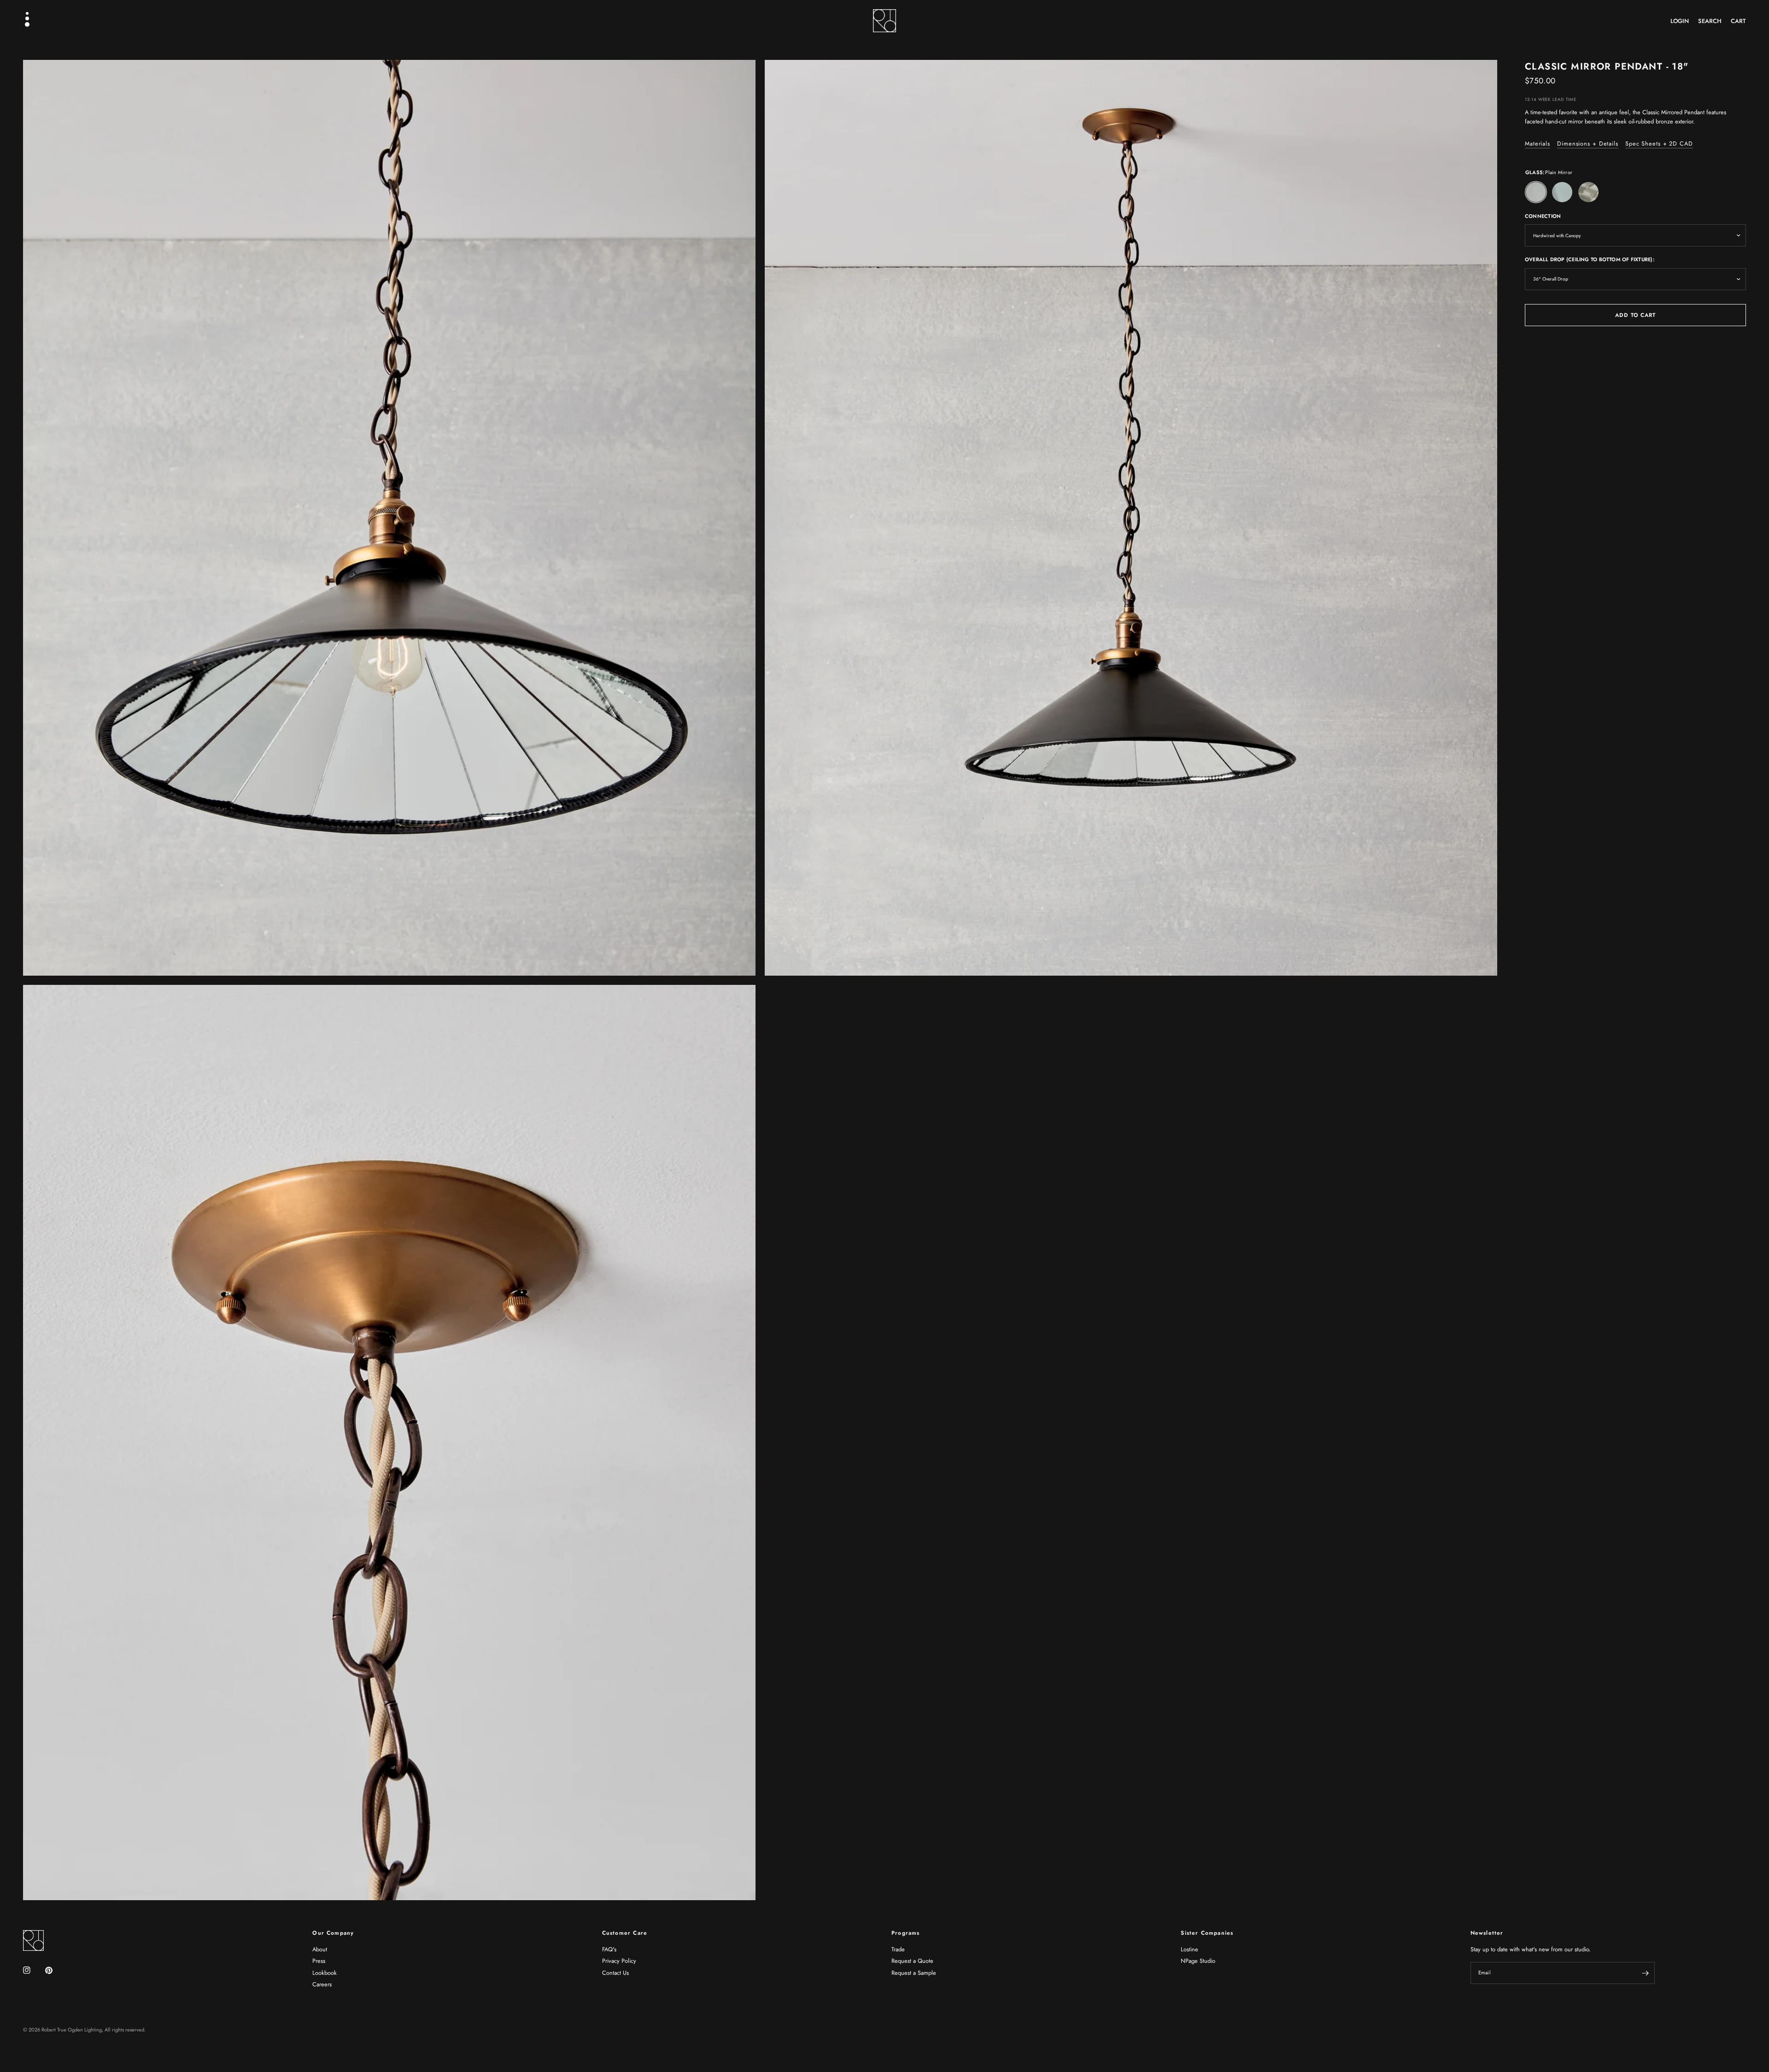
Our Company (333, 1933)
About (320, 1949)
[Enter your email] (1646, 1973)
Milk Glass (1562, 192)
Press (319, 1961)
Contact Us (615, 1973)
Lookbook (325, 1973)
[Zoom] (736, 79)
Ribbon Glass (1588, 192)
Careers (322, 1984)
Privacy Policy (619, 1961)
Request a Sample (914, 1973)
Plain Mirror (1536, 192)
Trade (898, 1949)
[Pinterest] (55, 1970)
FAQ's (609, 1949)
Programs (906, 1933)
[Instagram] (33, 1970)
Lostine (1189, 1949)
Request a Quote (912, 1961)
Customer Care (625, 1933)
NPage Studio (1198, 1961)
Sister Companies (1207, 1933)
